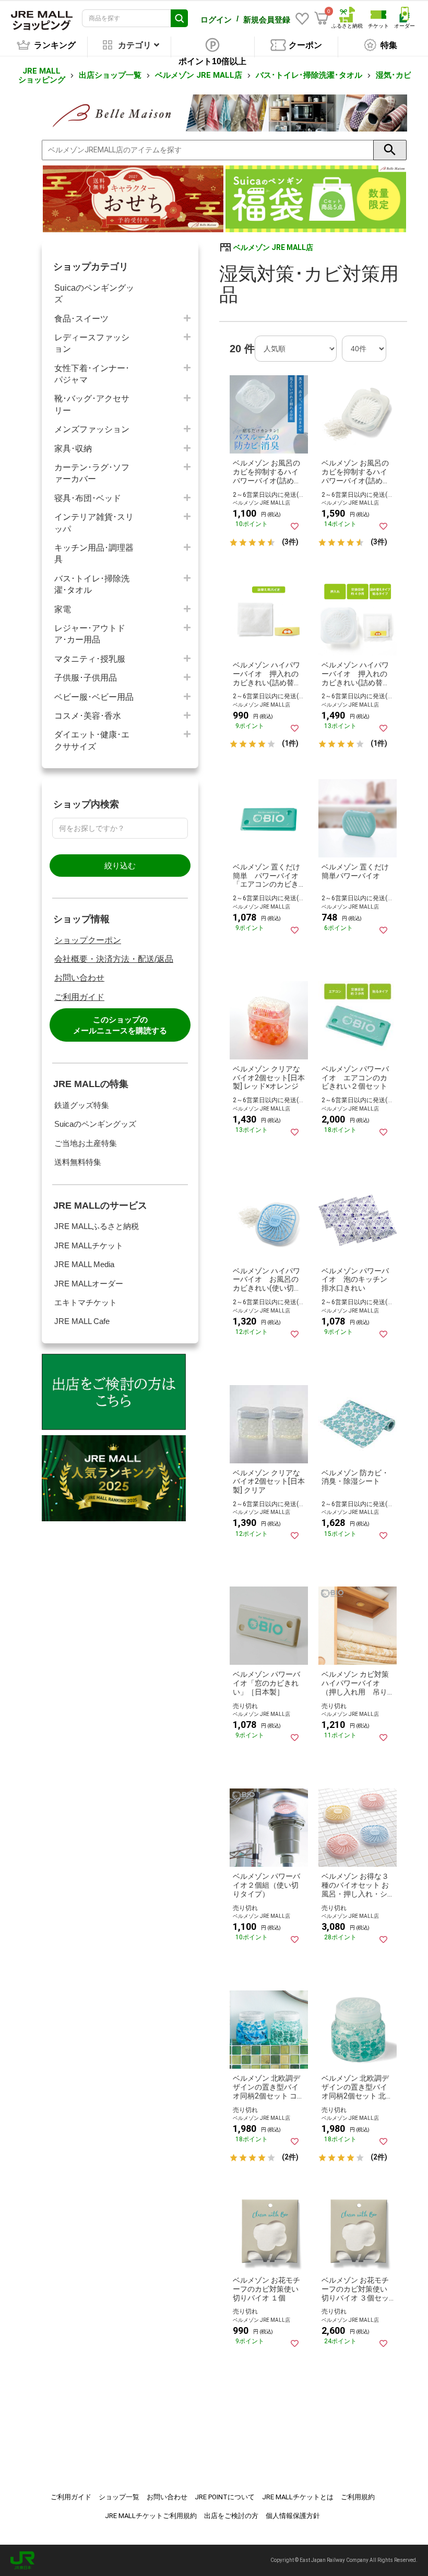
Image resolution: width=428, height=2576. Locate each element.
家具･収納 (73, 449)
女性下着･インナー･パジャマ (92, 374)
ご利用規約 (358, 2497)
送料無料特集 (78, 1162)
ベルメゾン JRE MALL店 (199, 75)
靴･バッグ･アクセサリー (92, 404)
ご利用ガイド (79, 997)
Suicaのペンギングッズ (94, 294)
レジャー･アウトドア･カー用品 (90, 634)
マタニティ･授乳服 (90, 659)
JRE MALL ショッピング (42, 75)
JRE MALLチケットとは (298, 2497)
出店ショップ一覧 (110, 75)
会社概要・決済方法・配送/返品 (114, 959)
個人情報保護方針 (293, 2516)
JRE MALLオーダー (89, 1284)
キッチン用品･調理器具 (94, 553)
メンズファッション (92, 429)
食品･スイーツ (81, 319)
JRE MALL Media (84, 1264)
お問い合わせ (79, 978)
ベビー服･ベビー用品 (94, 697)
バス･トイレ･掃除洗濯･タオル (309, 75)
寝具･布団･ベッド (88, 498)
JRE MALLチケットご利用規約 (151, 2516)
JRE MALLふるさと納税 (97, 1226)
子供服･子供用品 (86, 678)
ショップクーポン (88, 940)
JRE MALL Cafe (82, 1321)
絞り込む (120, 866)
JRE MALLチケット (89, 1245)
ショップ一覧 (119, 2497)
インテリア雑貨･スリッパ (94, 523)
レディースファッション (92, 343)
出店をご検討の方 (231, 2516)
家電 (63, 609)
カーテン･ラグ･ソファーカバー (92, 473)
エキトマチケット (86, 1302)
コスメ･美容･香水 (88, 716)
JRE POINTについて (225, 2497)
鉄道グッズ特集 (82, 1105)
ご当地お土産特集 (86, 1143)
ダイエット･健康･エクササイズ (92, 740)
